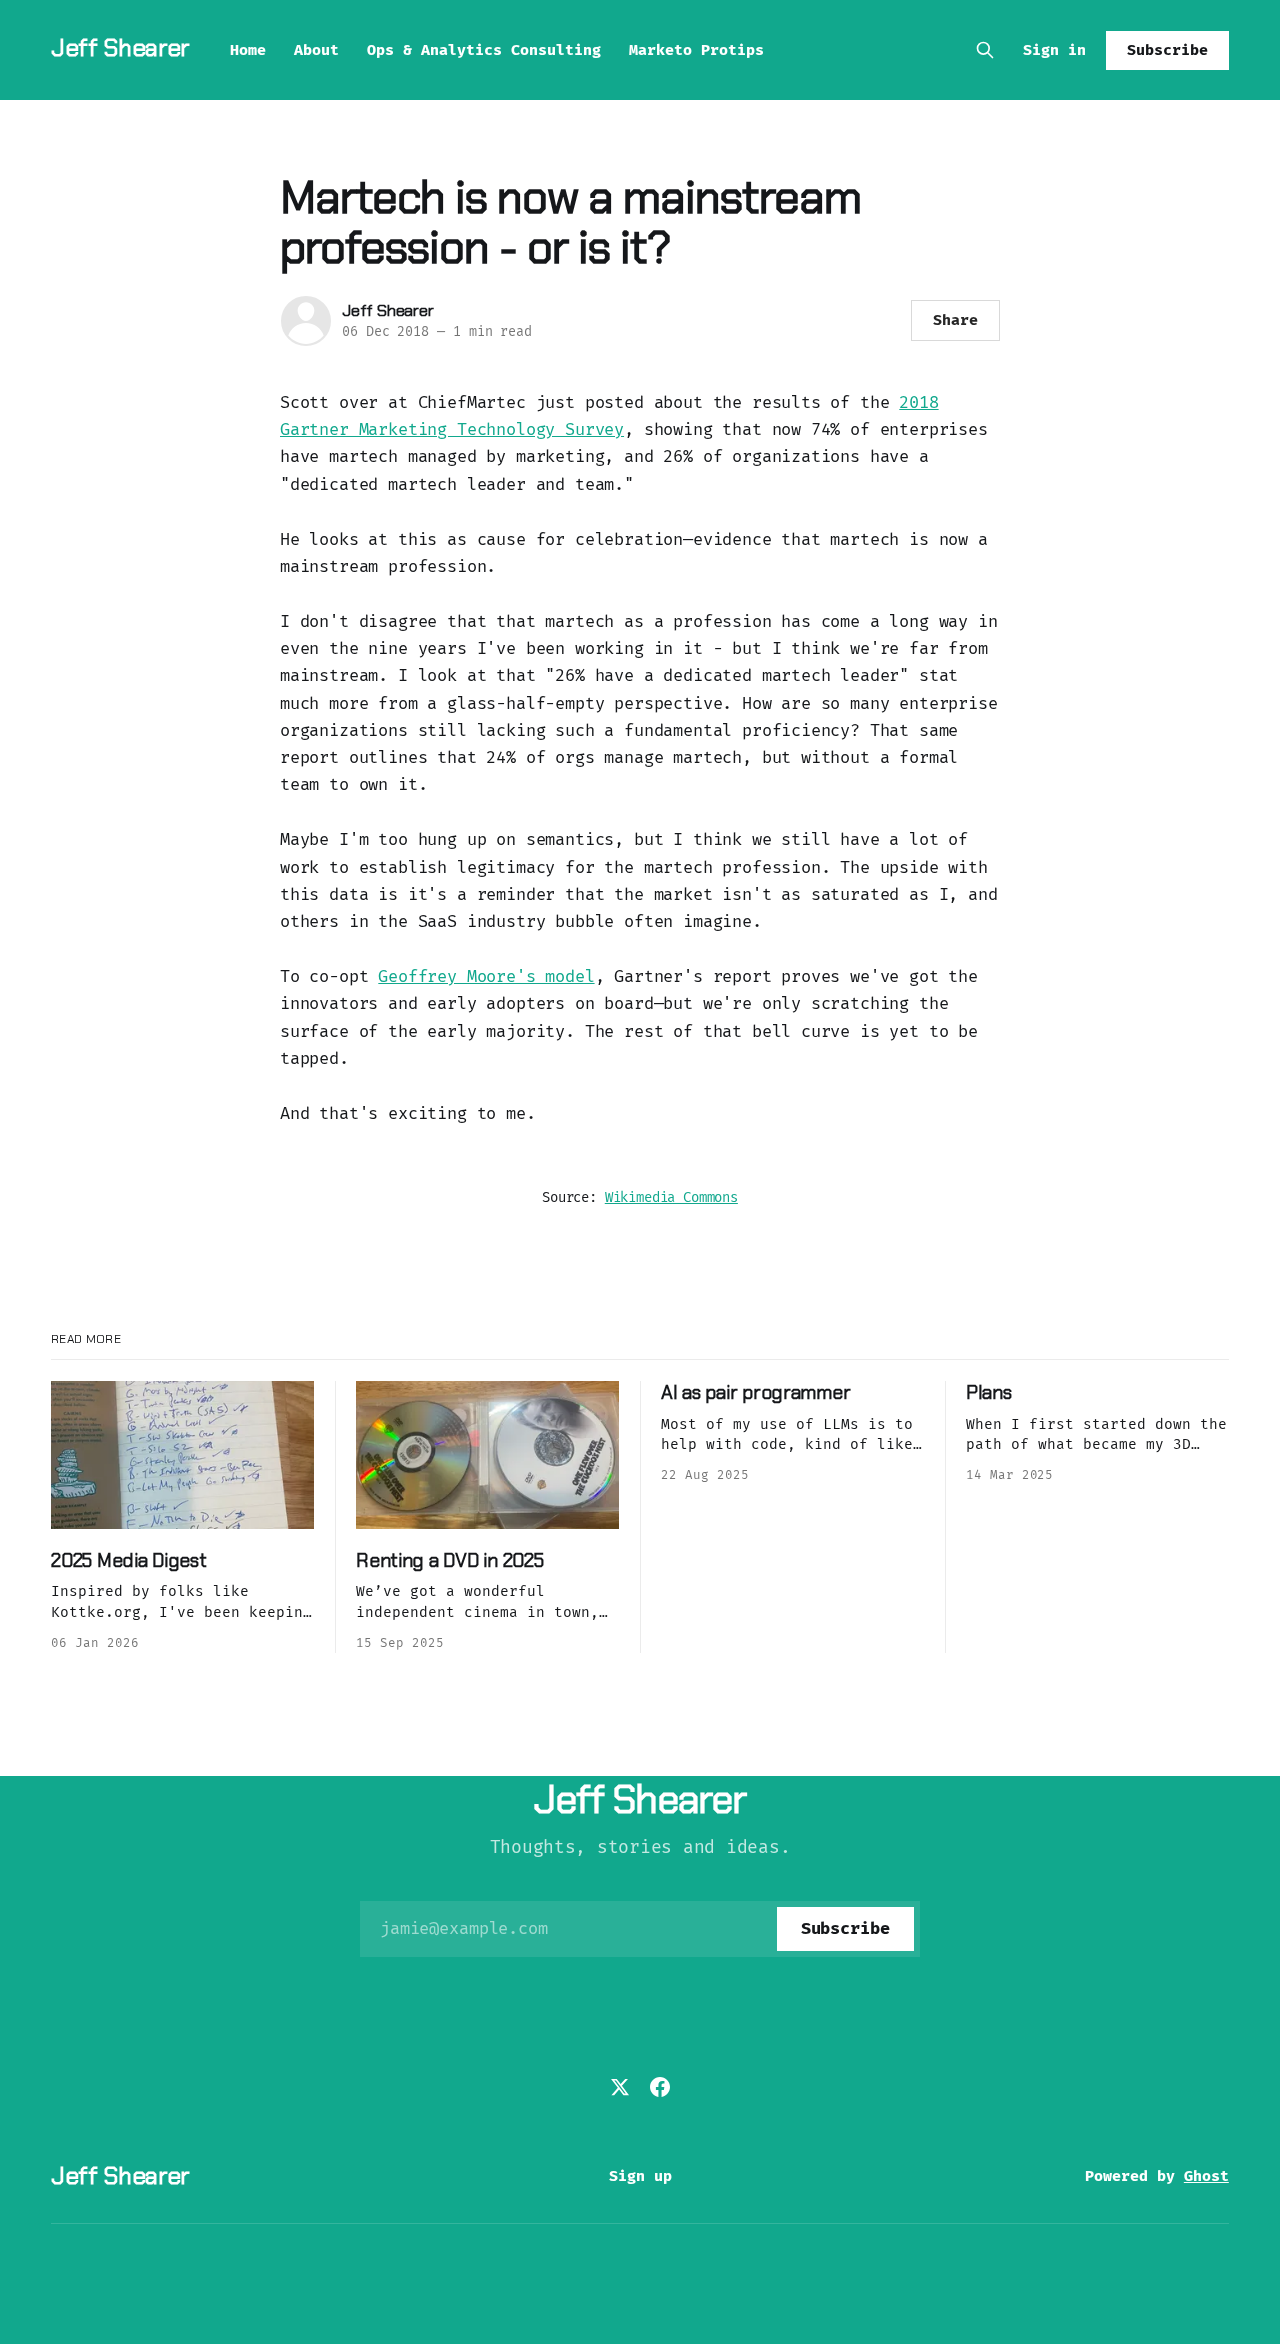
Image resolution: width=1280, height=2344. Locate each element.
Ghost (1206, 2176)
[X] (620, 2087)
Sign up (640, 2176)
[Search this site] (985, 50)
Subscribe (1167, 50)
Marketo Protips (696, 50)
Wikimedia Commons (671, 1197)
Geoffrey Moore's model (486, 976)
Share (955, 320)
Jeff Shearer (120, 47)
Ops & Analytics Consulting (484, 50)
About (316, 50)
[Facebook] (660, 2087)
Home (248, 50)
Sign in (1054, 50)
